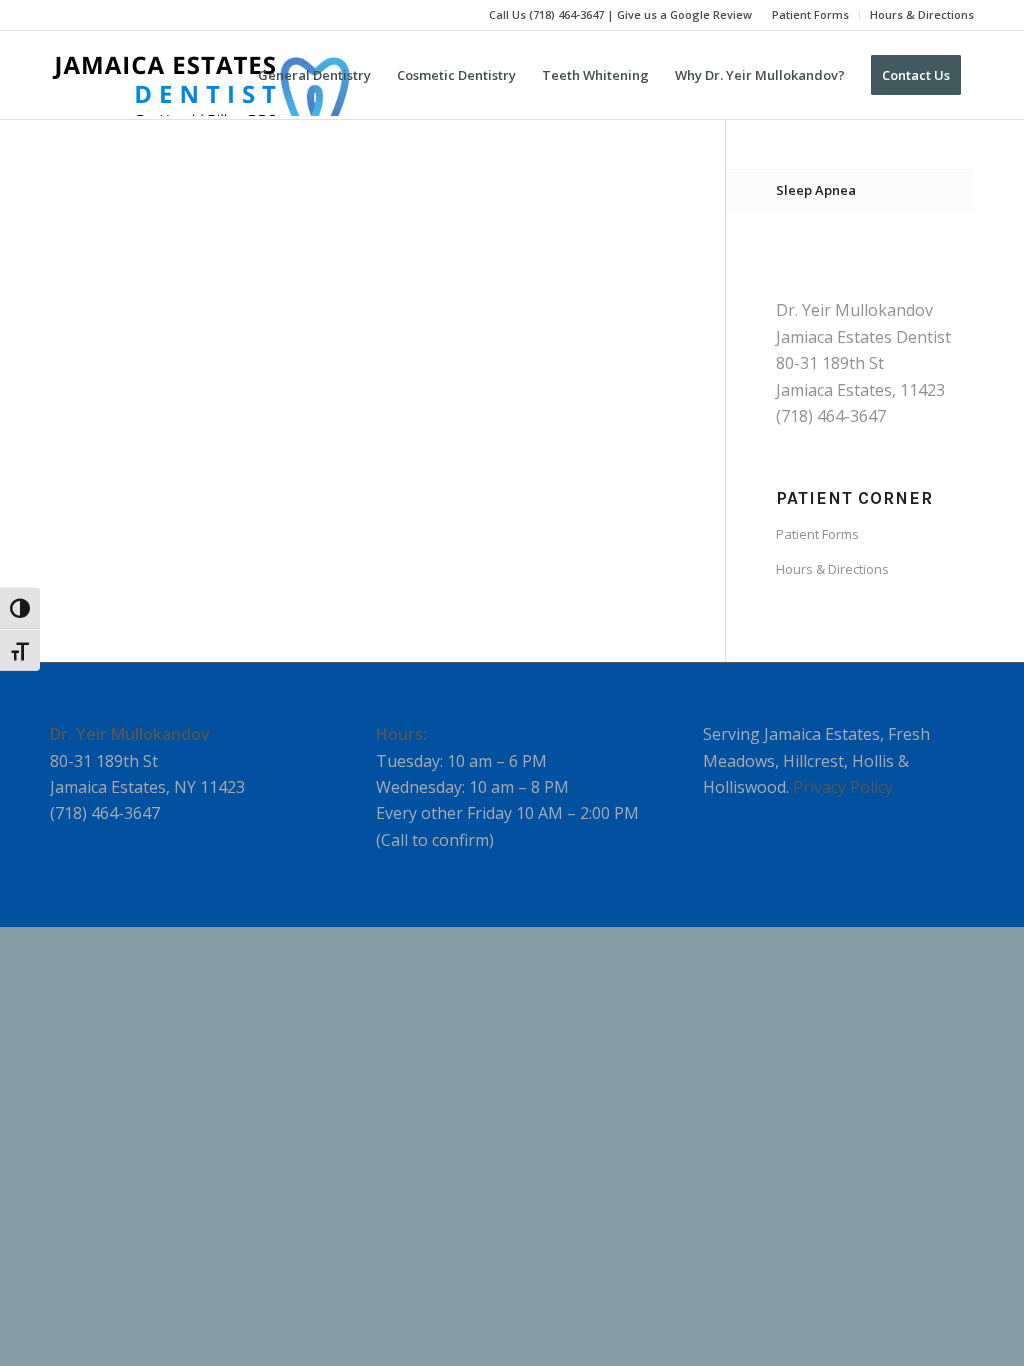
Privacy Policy (843, 787)
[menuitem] (811, 15)
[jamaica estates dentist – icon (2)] (200, 75)
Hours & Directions (922, 14)
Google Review (711, 14)
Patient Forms (810, 14)
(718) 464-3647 (566, 14)
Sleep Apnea (816, 190)
